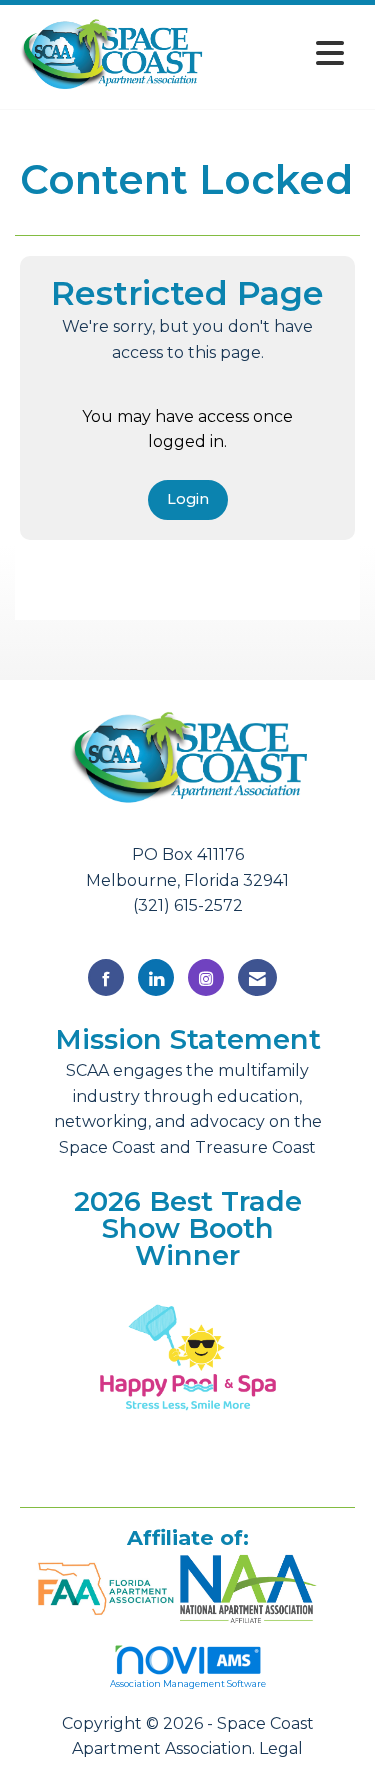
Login (188, 499)
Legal (281, 1748)
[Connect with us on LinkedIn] (156, 977)
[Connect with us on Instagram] (206, 977)
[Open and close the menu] (280, 53)
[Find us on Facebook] (106, 977)
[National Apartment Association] (248, 1585)
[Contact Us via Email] (257, 977)
